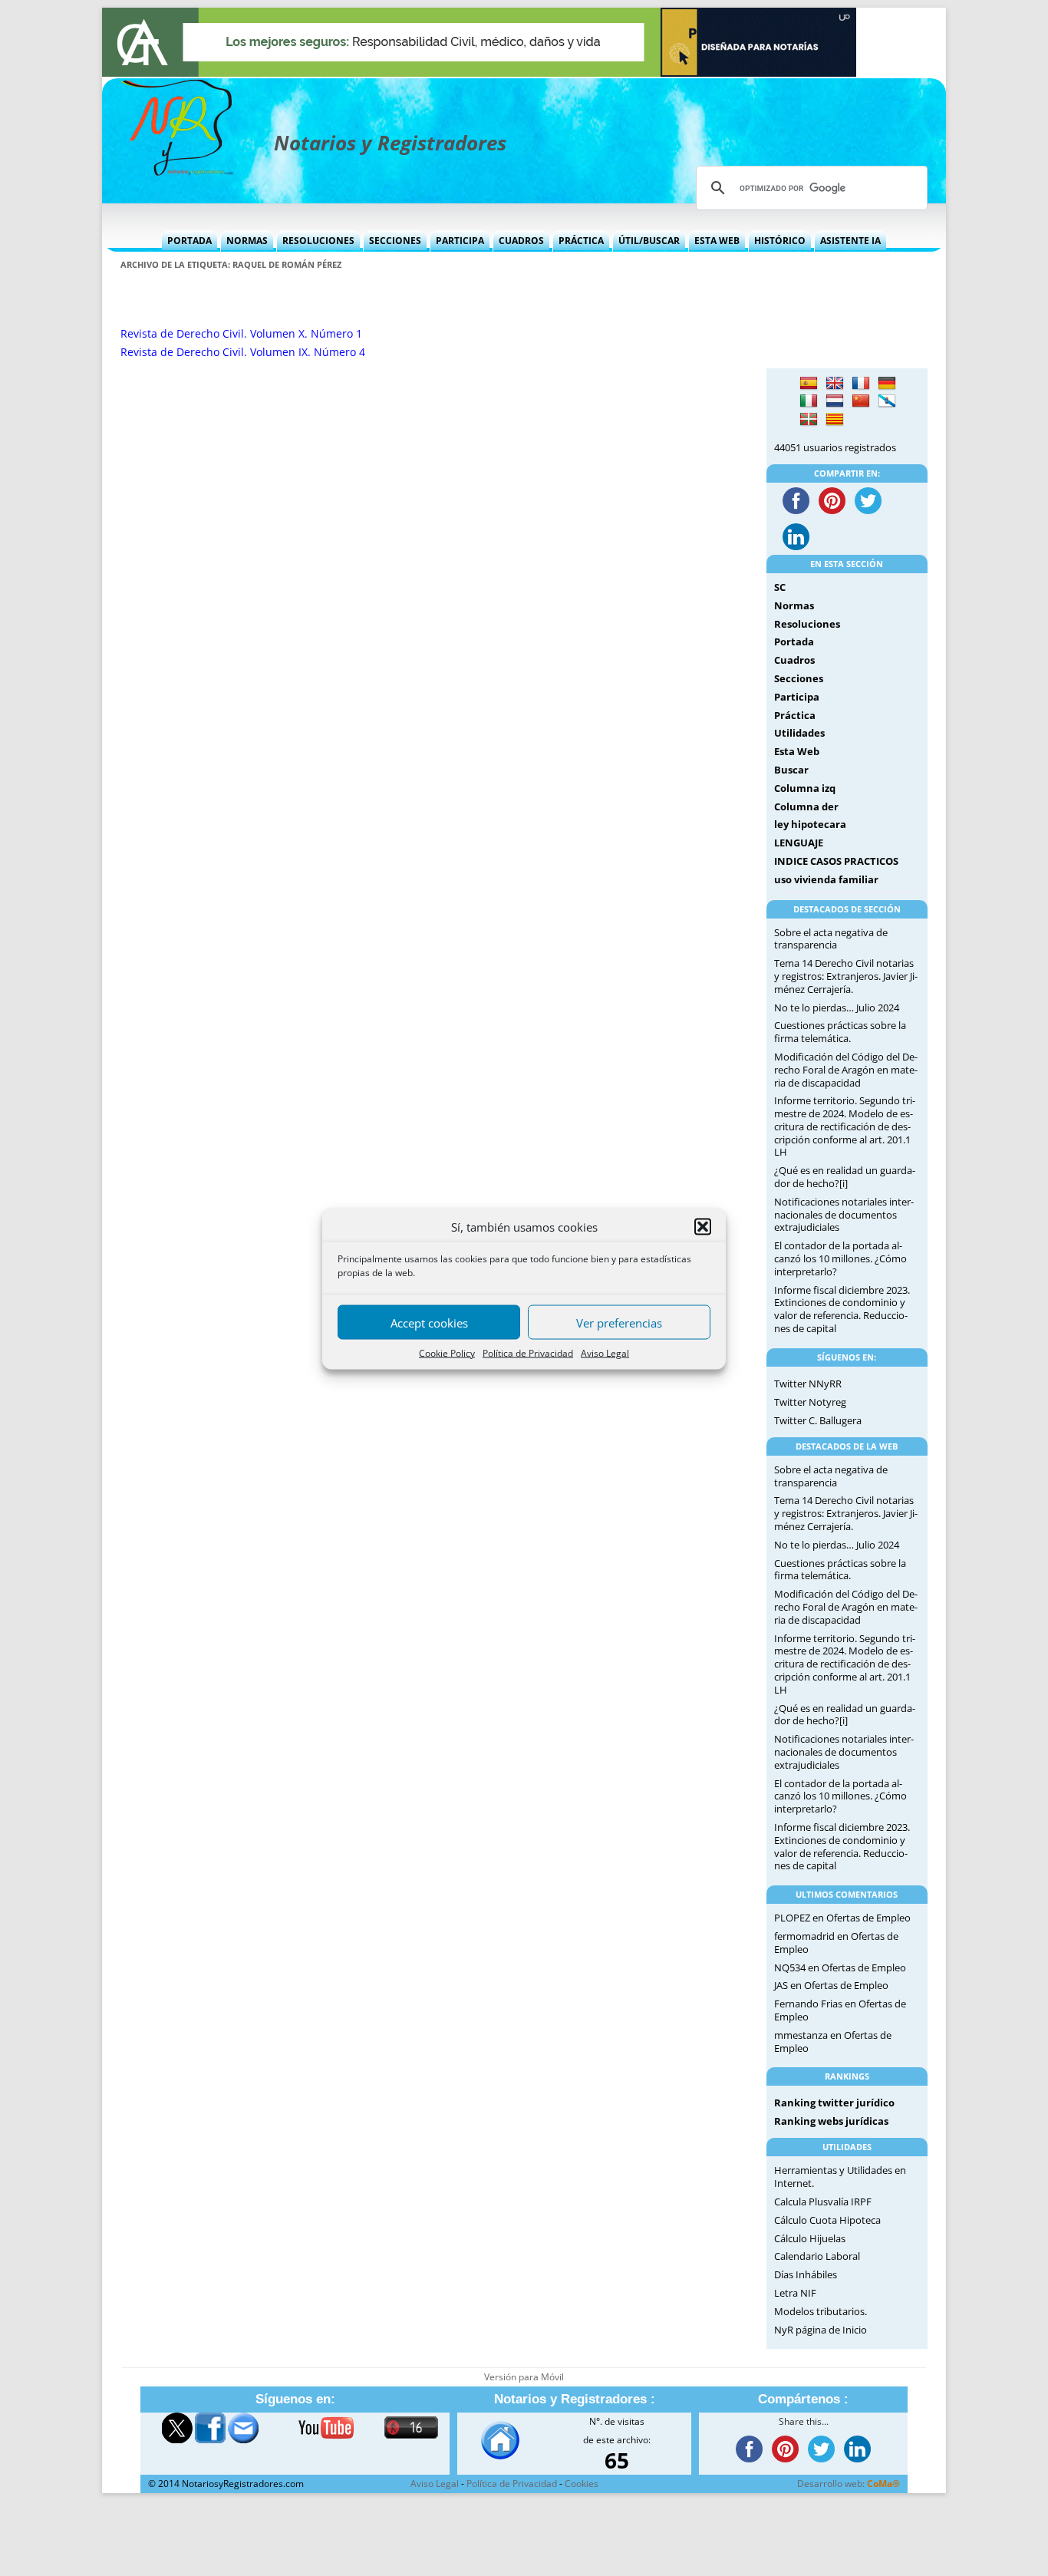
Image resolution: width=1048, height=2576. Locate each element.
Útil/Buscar (649, 241)
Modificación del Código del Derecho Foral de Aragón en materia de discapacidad (846, 1070)
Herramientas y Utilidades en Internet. (840, 2177)
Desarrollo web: (849, 2484)
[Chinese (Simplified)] (861, 401)
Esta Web (717, 241)
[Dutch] (835, 401)
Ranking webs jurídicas (831, 2121)
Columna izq (805, 788)
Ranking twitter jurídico (834, 2103)
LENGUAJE (799, 843)
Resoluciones (318, 241)
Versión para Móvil (524, 2377)
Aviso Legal (605, 1352)
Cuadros (521, 241)
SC (780, 587)
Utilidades (799, 733)
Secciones (395, 241)
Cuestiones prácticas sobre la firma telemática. (840, 1032)
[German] (887, 384)
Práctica (581, 241)
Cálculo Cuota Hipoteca (827, 2220)
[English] (835, 384)
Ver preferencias (619, 1322)
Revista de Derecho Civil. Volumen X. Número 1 (241, 333)
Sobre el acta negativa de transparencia (831, 939)
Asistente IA (850, 241)
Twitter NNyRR (808, 1384)
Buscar (791, 770)
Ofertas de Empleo (868, 1918)
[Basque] (809, 420)
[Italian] (809, 401)
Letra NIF (795, 2293)
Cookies (582, 2484)
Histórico (780, 241)
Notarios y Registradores (390, 143)
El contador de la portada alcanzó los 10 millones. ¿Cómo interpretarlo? (840, 1258)
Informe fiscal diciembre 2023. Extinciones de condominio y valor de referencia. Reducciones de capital (842, 1309)
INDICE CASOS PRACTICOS (836, 861)
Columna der (806, 806)
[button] (703, 1226)
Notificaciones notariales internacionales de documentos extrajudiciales (844, 1215)
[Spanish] (809, 384)
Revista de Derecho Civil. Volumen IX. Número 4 (243, 352)
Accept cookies (429, 1322)
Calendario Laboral (817, 2256)
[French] (861, 384)
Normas (247, 241)
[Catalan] (835, 420)
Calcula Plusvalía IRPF (823, 2202)
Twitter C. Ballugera (818, 1420)
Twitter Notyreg (810, 1402)
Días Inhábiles (806, 2274)
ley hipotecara (810, 824)
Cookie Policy (447, 1352)
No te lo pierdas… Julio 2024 (837, 1008)
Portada (189, 241)
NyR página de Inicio (821, 2330)
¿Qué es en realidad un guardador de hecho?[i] (845, 1177)
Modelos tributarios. (821, 2311)
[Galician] (887, 401)
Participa (460, 241)
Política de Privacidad (528, 1352)
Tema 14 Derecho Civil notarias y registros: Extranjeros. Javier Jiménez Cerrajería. (846, 976)
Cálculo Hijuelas (810, 2238)
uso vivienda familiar (826, 879)
